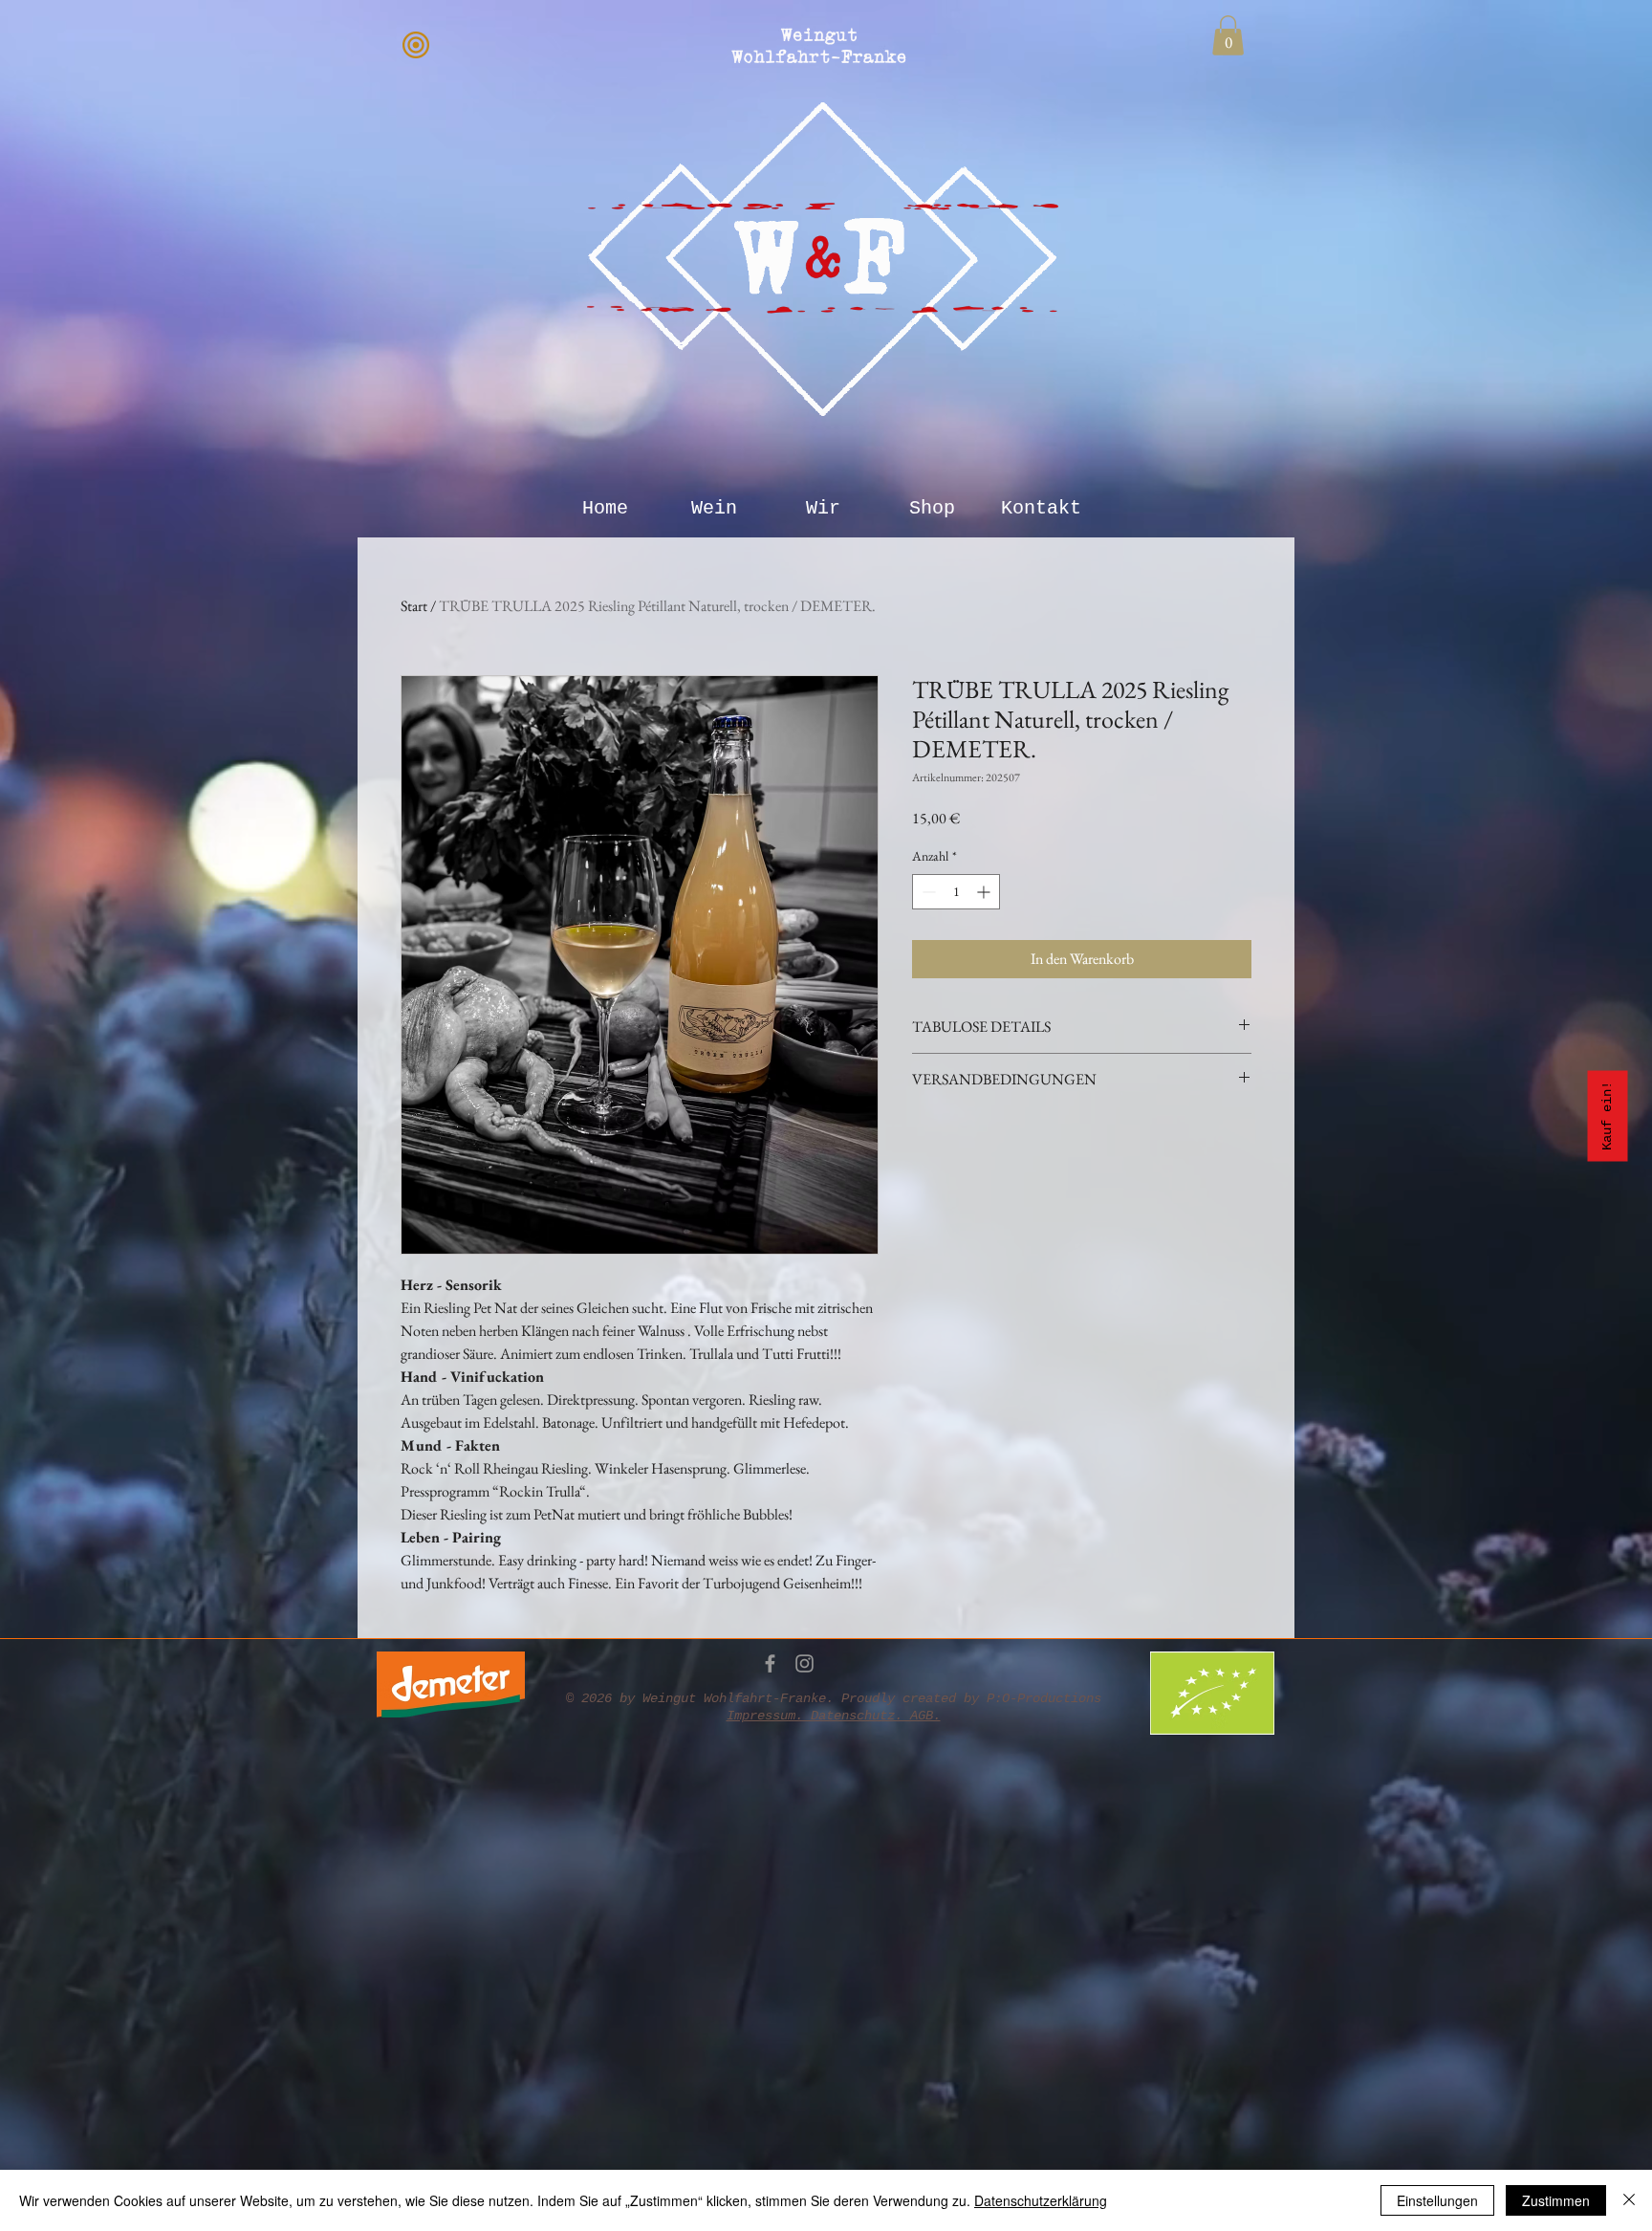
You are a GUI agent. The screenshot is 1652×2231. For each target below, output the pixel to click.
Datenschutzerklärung (1041, 2200)
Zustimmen (1556, 2200)
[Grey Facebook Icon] (770, 1663)
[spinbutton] (956, 892)
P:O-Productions (1044, 1698)
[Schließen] (1629, 2200)
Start (414, 606)
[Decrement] (927, 892)
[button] (1228, 35)
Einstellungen (1437, 2200)
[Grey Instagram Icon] (804, 1663)
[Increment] (985, 892)
